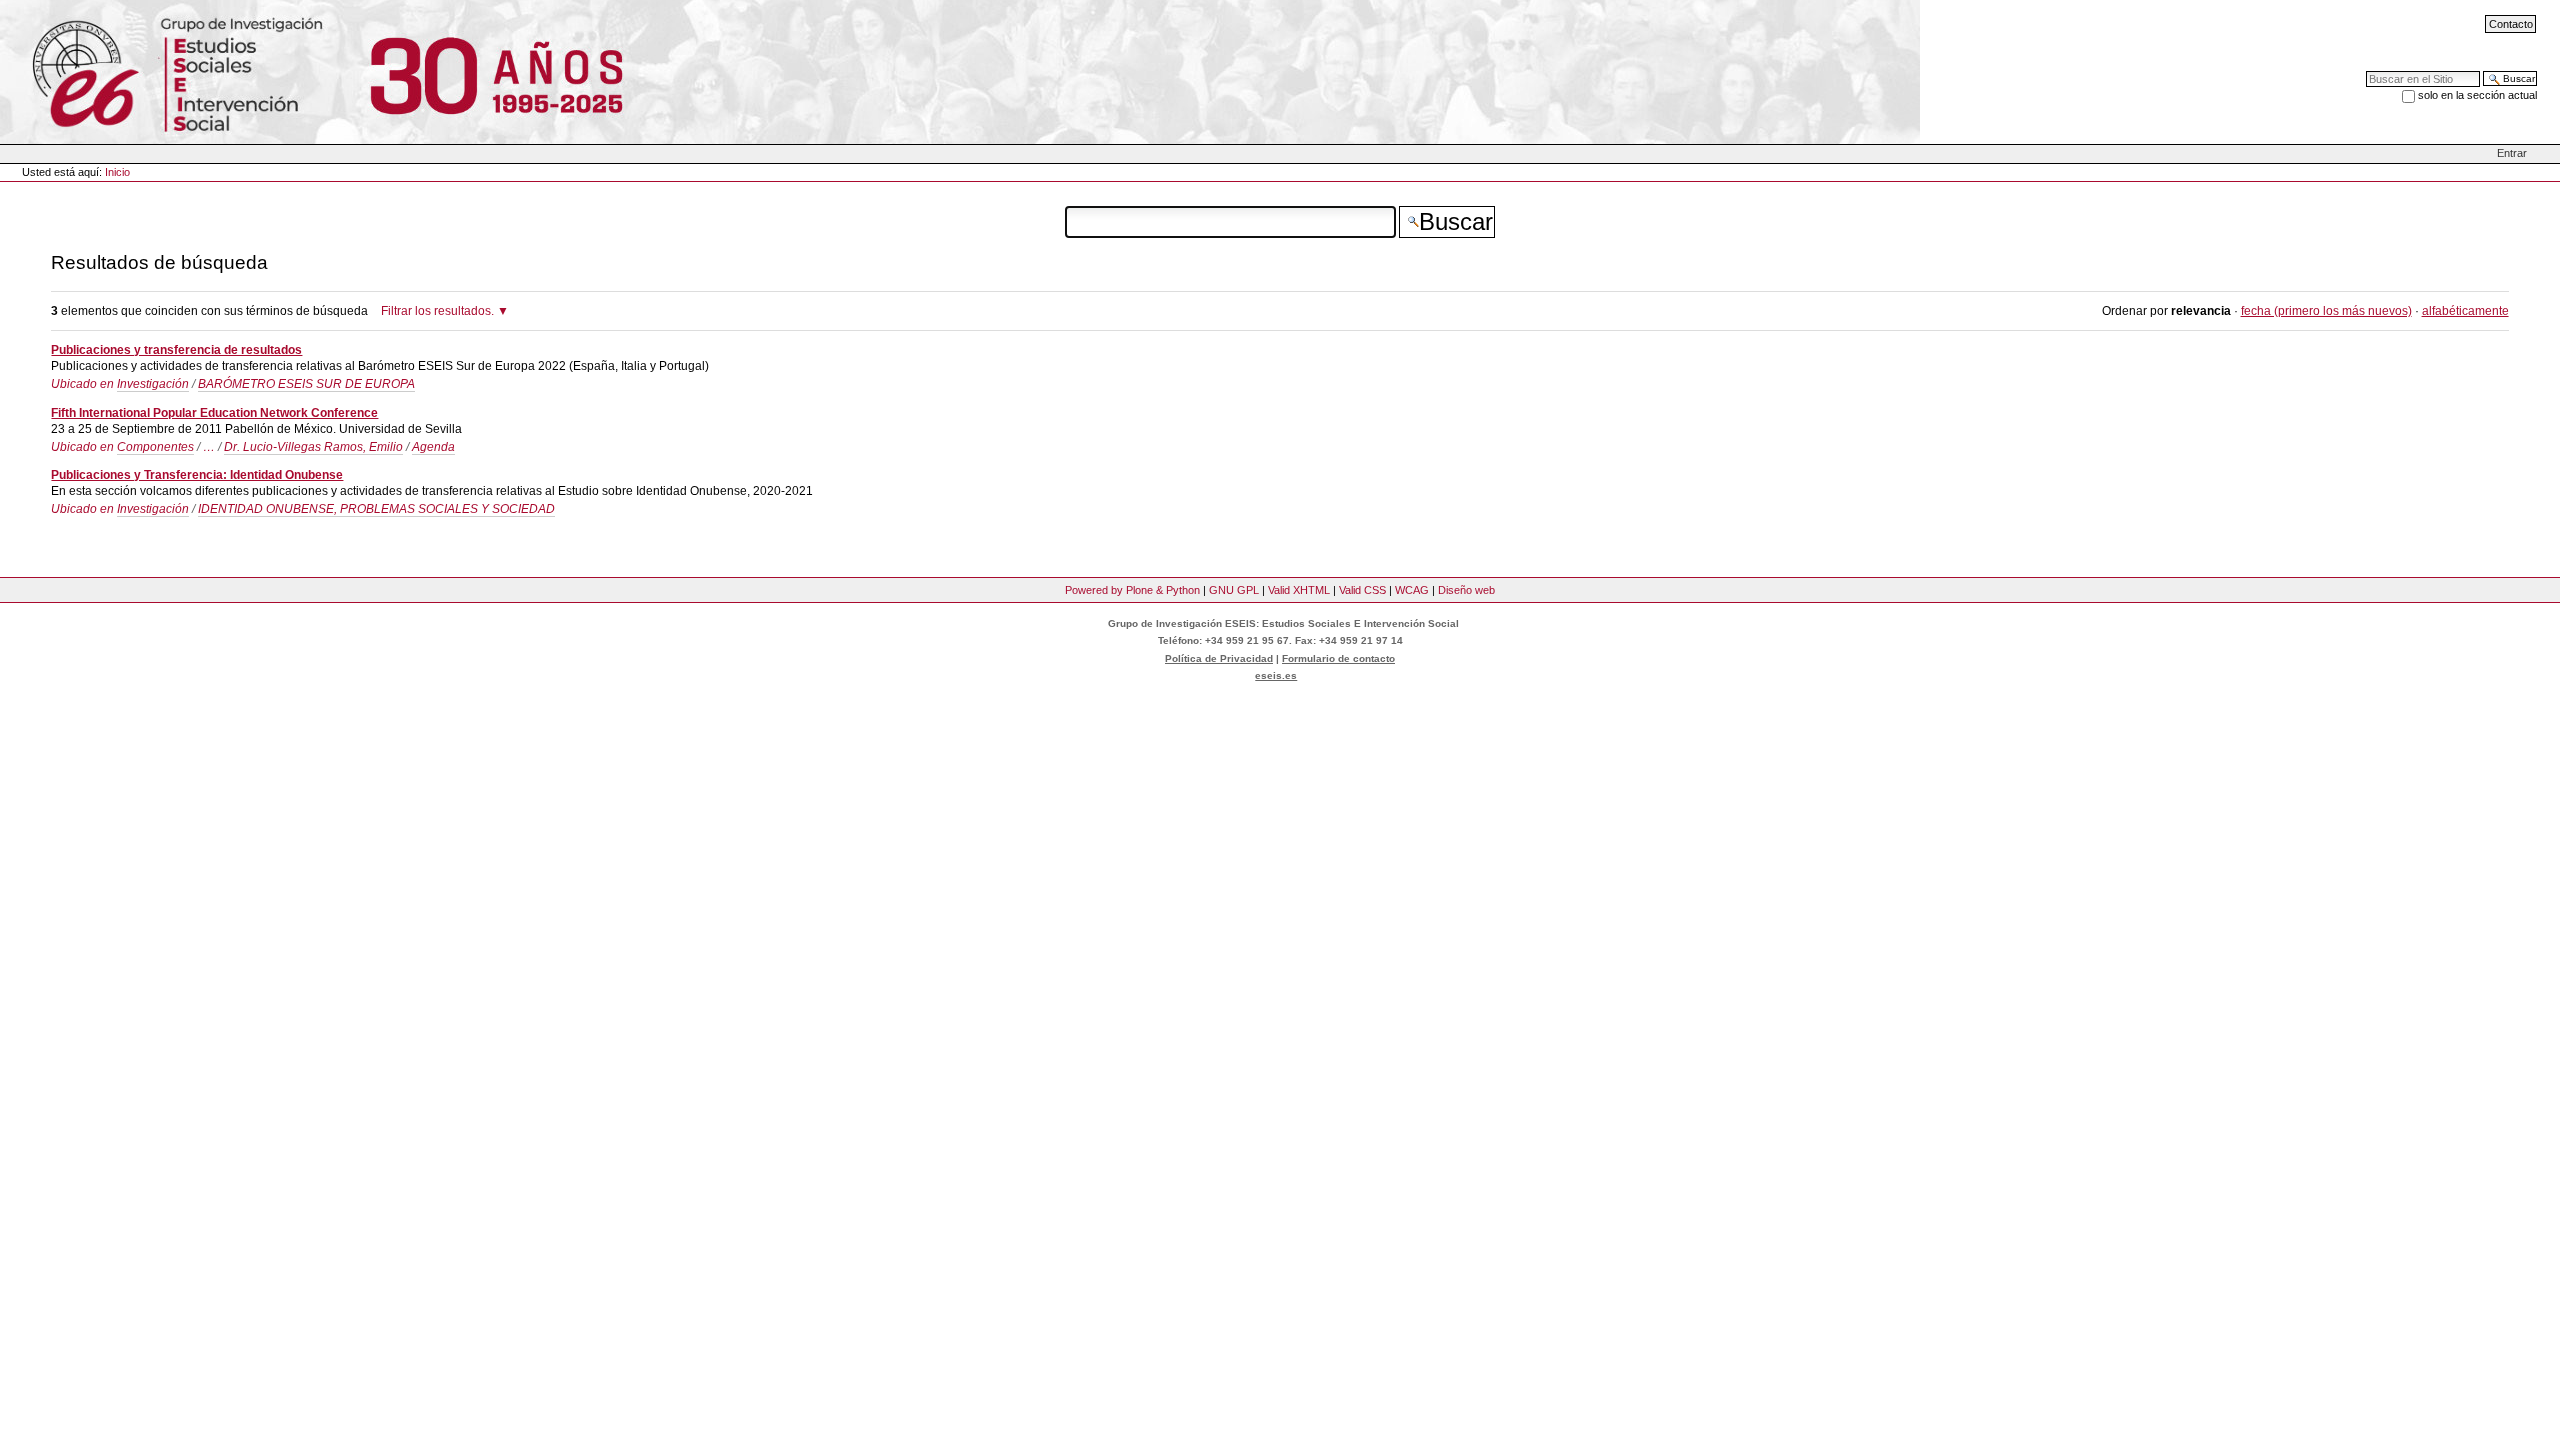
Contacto (2511, 24)
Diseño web (1466, 590)
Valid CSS (1362, 590)
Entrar (2512, 153)
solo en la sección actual (2477, 95)
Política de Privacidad (1219, 658)
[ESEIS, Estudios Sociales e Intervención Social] (163, 71)
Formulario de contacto (1338, 658)
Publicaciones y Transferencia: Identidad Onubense (197, 475)
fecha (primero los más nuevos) (2326, 311)
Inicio (117, 172)
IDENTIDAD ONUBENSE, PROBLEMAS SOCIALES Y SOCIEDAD (376, 509)
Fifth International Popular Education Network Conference (214, 413)
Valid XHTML (1299, 590)
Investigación (153, 384)
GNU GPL (1234, 590)
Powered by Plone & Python (1132, 590)
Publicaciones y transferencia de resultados (176, 350)
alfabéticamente (2465, 311)
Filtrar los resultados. (437, 311)
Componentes (155, 447)
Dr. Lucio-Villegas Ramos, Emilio (313, 447)
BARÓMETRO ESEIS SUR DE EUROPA (306, 384)
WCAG (1412, 590)
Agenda (433, 447)
